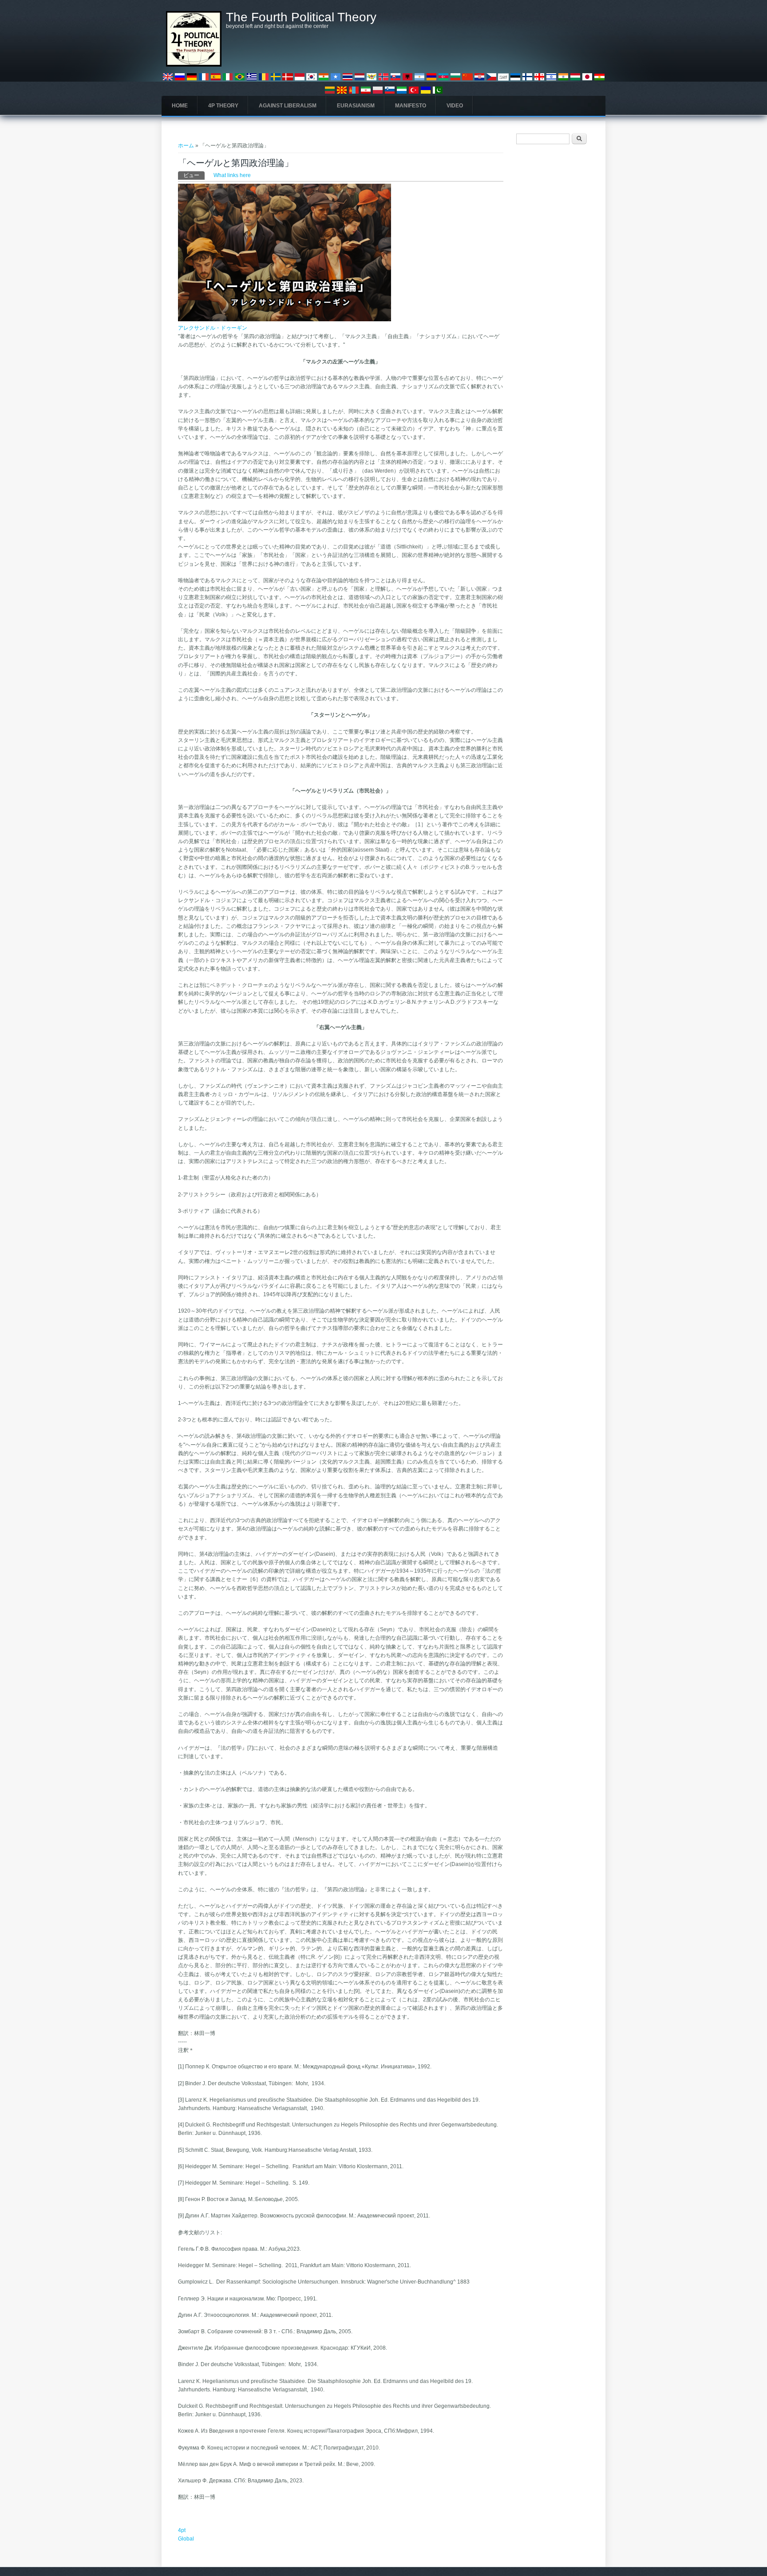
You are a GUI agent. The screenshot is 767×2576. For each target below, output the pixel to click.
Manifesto (411, 106)
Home (180, 106)
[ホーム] (194, 65)
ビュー (194, 175)
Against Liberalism (288, 106)
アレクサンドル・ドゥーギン (213, 328)
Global (186, 2539)
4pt (182, 2530)
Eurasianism (356, 106)
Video (455, 106)
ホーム (186, 146)
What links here (232, 175)
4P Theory (223, 106)
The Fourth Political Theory (301, 17)
